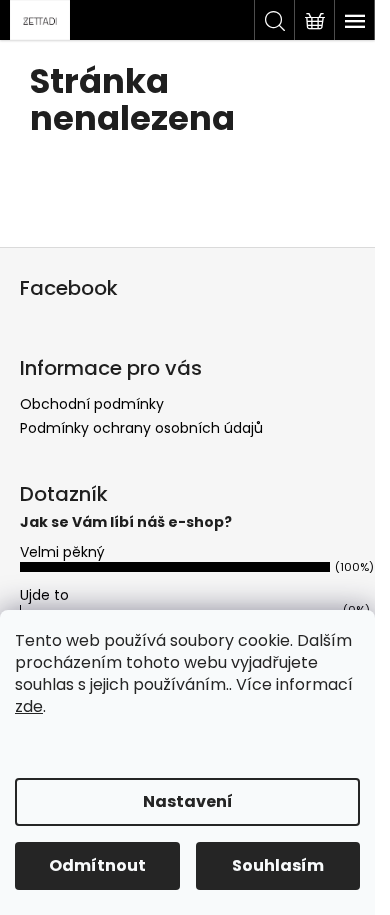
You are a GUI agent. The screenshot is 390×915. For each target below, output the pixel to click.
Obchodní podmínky (92, 404)
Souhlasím (278, 865)
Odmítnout (97, 865)
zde (29, 706)
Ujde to (44, 595)
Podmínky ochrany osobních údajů (141, 428)
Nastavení (188, 801)
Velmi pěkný (62, 552)
